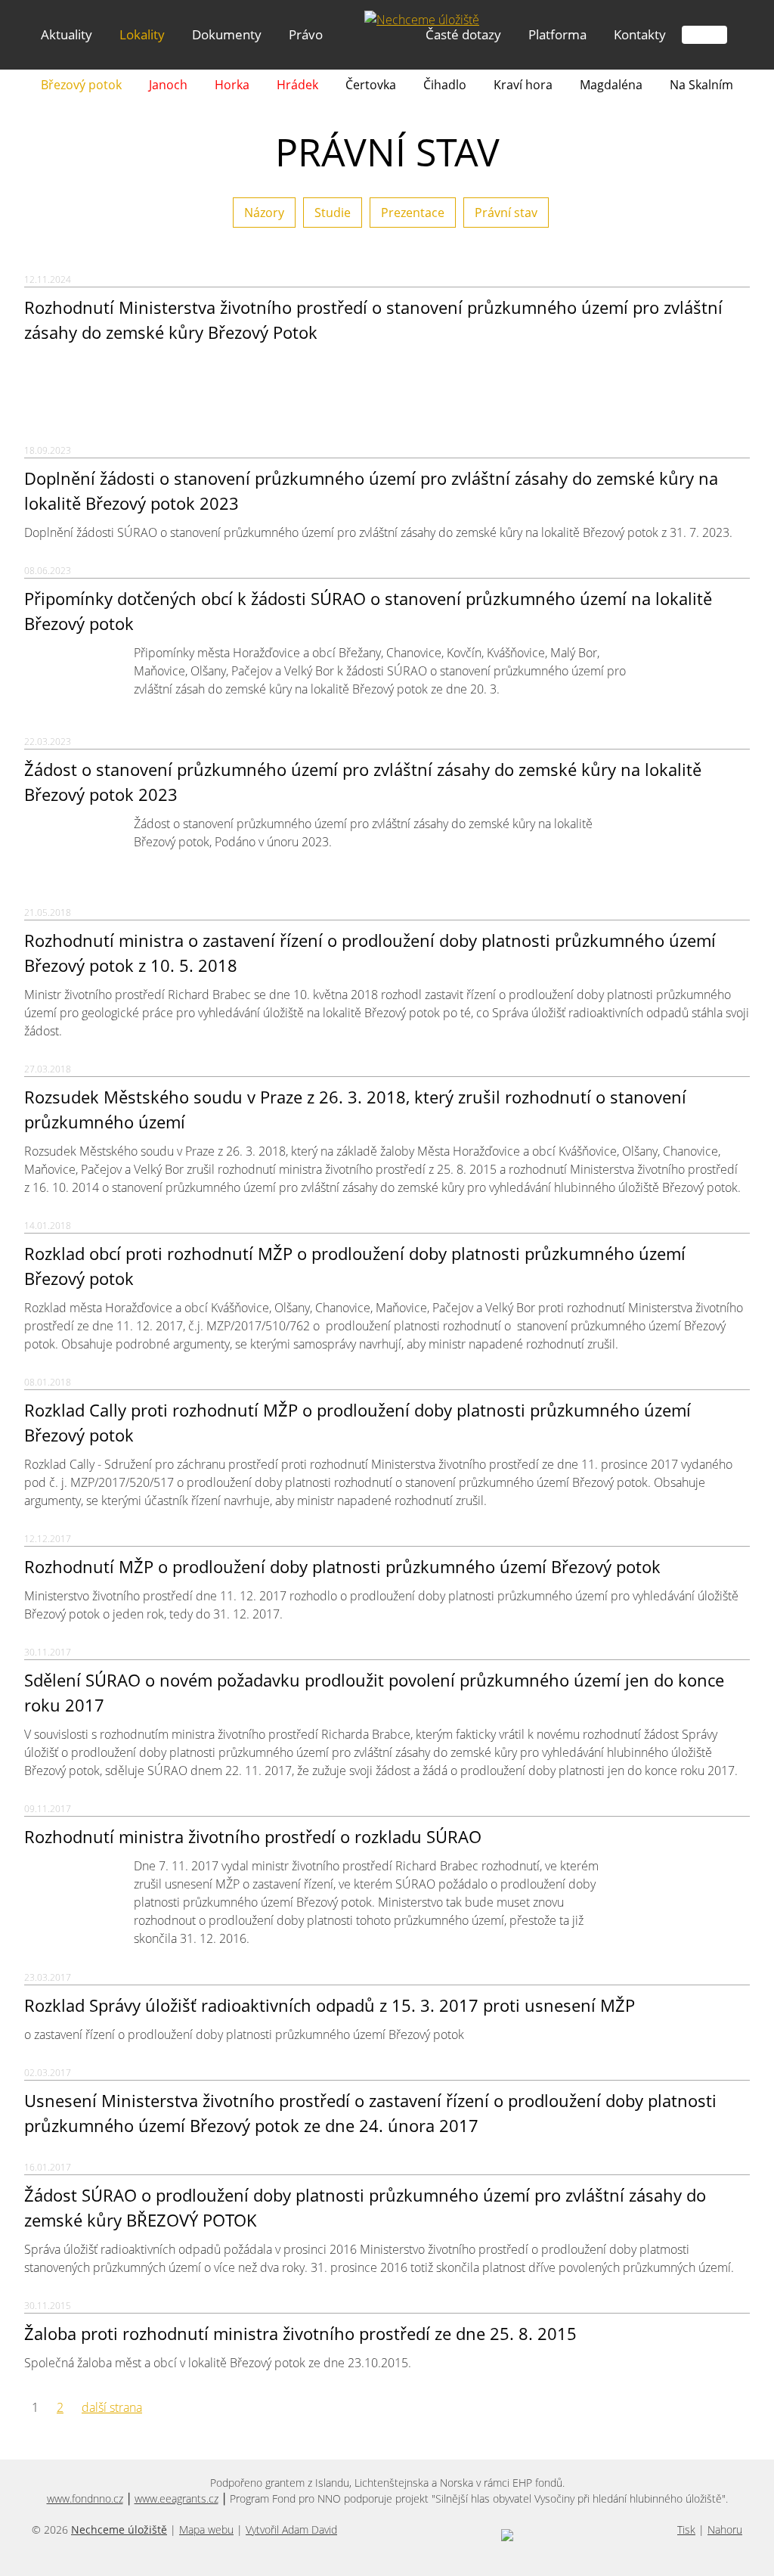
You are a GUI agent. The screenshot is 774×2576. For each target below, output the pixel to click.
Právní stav (506, 213)
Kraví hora (523, 85)
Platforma (557, 34)
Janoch (168, 85)
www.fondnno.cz (85, 2498)
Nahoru (725, 2529)
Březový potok (81, 85)
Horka (232, 85)
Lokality (142, 34)
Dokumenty (227, 34)
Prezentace (413, 213)
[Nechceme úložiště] (422, 20)
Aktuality (67, 34)
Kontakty (640, 34)
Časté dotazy (463, 34)
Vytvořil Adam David (291, 2529)
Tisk (686, 2529)
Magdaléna (611, 85)
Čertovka (371, 85)
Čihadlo (445, 85)
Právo (306, 34)
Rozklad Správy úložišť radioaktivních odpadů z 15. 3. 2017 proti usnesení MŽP (330, 2005)
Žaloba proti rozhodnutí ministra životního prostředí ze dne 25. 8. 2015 (300, 2333)
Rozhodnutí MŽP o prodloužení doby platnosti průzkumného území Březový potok (342, 1566)
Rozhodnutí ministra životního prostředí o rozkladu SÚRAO (253, 1836)
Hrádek (297, 85)
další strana (112, 2407)
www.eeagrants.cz (176, 2498)
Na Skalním (701, 85)
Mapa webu (206, 2529)
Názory (264, 213)
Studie (333, 213)
